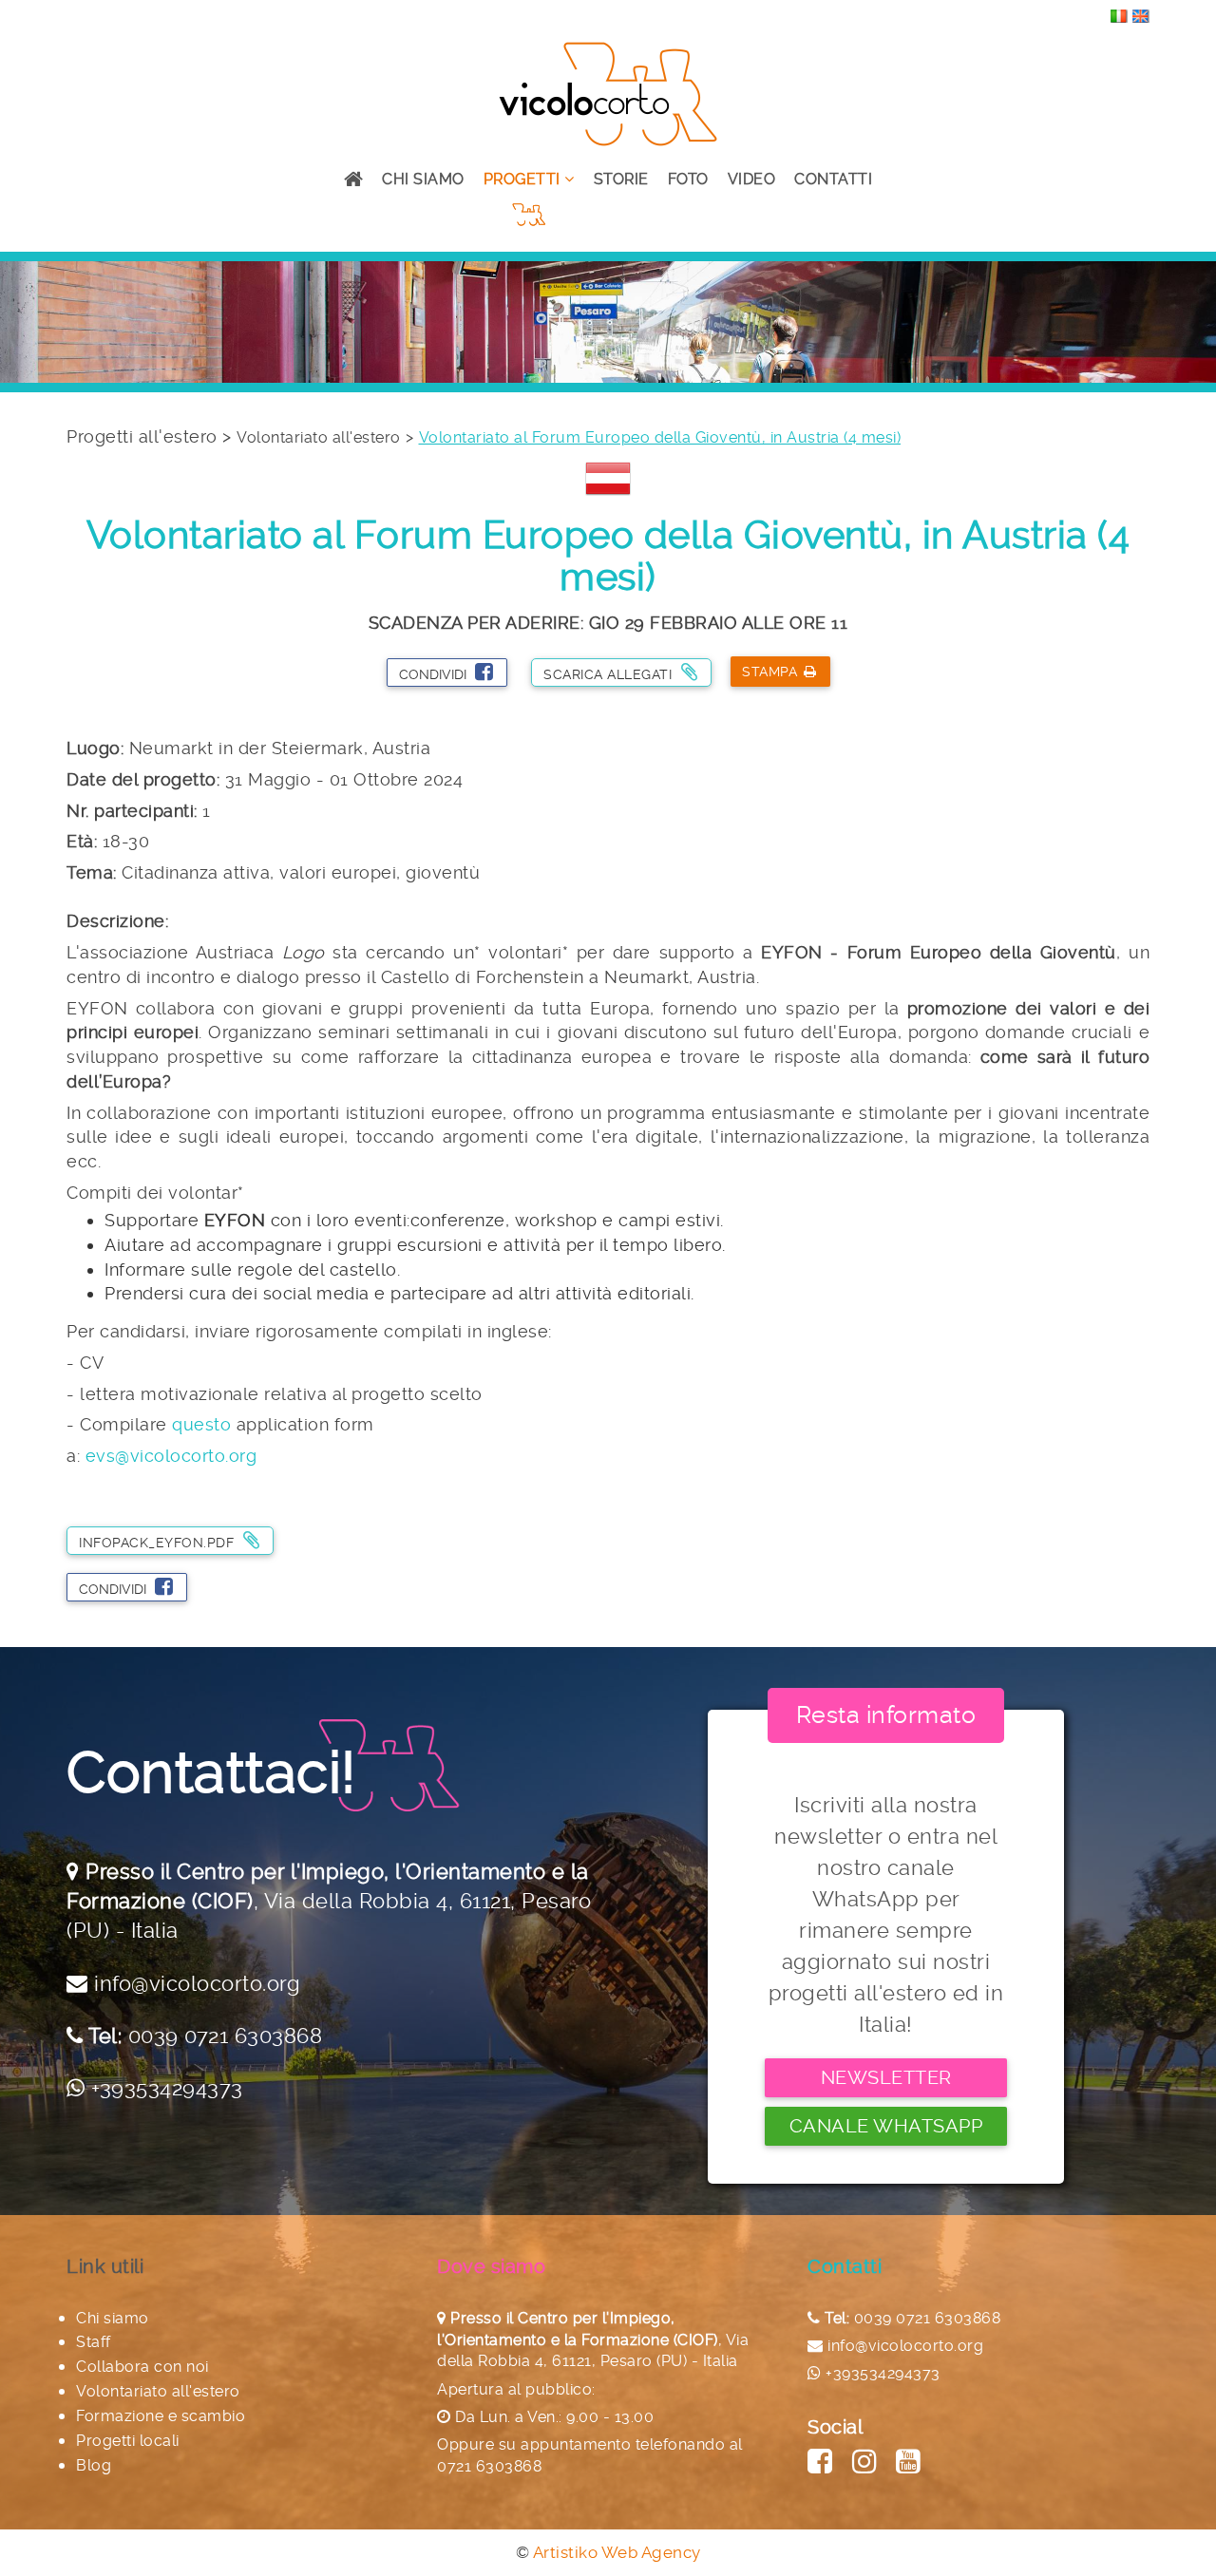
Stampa (769, 672)
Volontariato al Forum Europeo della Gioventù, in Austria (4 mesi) (660, 437)
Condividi (435, 674)
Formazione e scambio (161, 2416)
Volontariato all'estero (319, 437)
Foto (688, 179)
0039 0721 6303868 (226, 2036)
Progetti (524, 179)
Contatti (833, 179)
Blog (94, 2465)
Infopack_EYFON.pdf (159, 1543)
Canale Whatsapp (886, 2126)
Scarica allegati (610, 674)
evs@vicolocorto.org (171, 1456)
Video (752, 179)
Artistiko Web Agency (617, 2552)
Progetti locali (128, 2441)
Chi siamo (423, 179)
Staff (94, 2342)
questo (201, 1424)
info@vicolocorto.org (197, 1983)
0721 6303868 (489, 2466)
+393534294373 (167, 2088)
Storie (621, 179)
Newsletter (886, 2077)
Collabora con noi (142, 2367)
